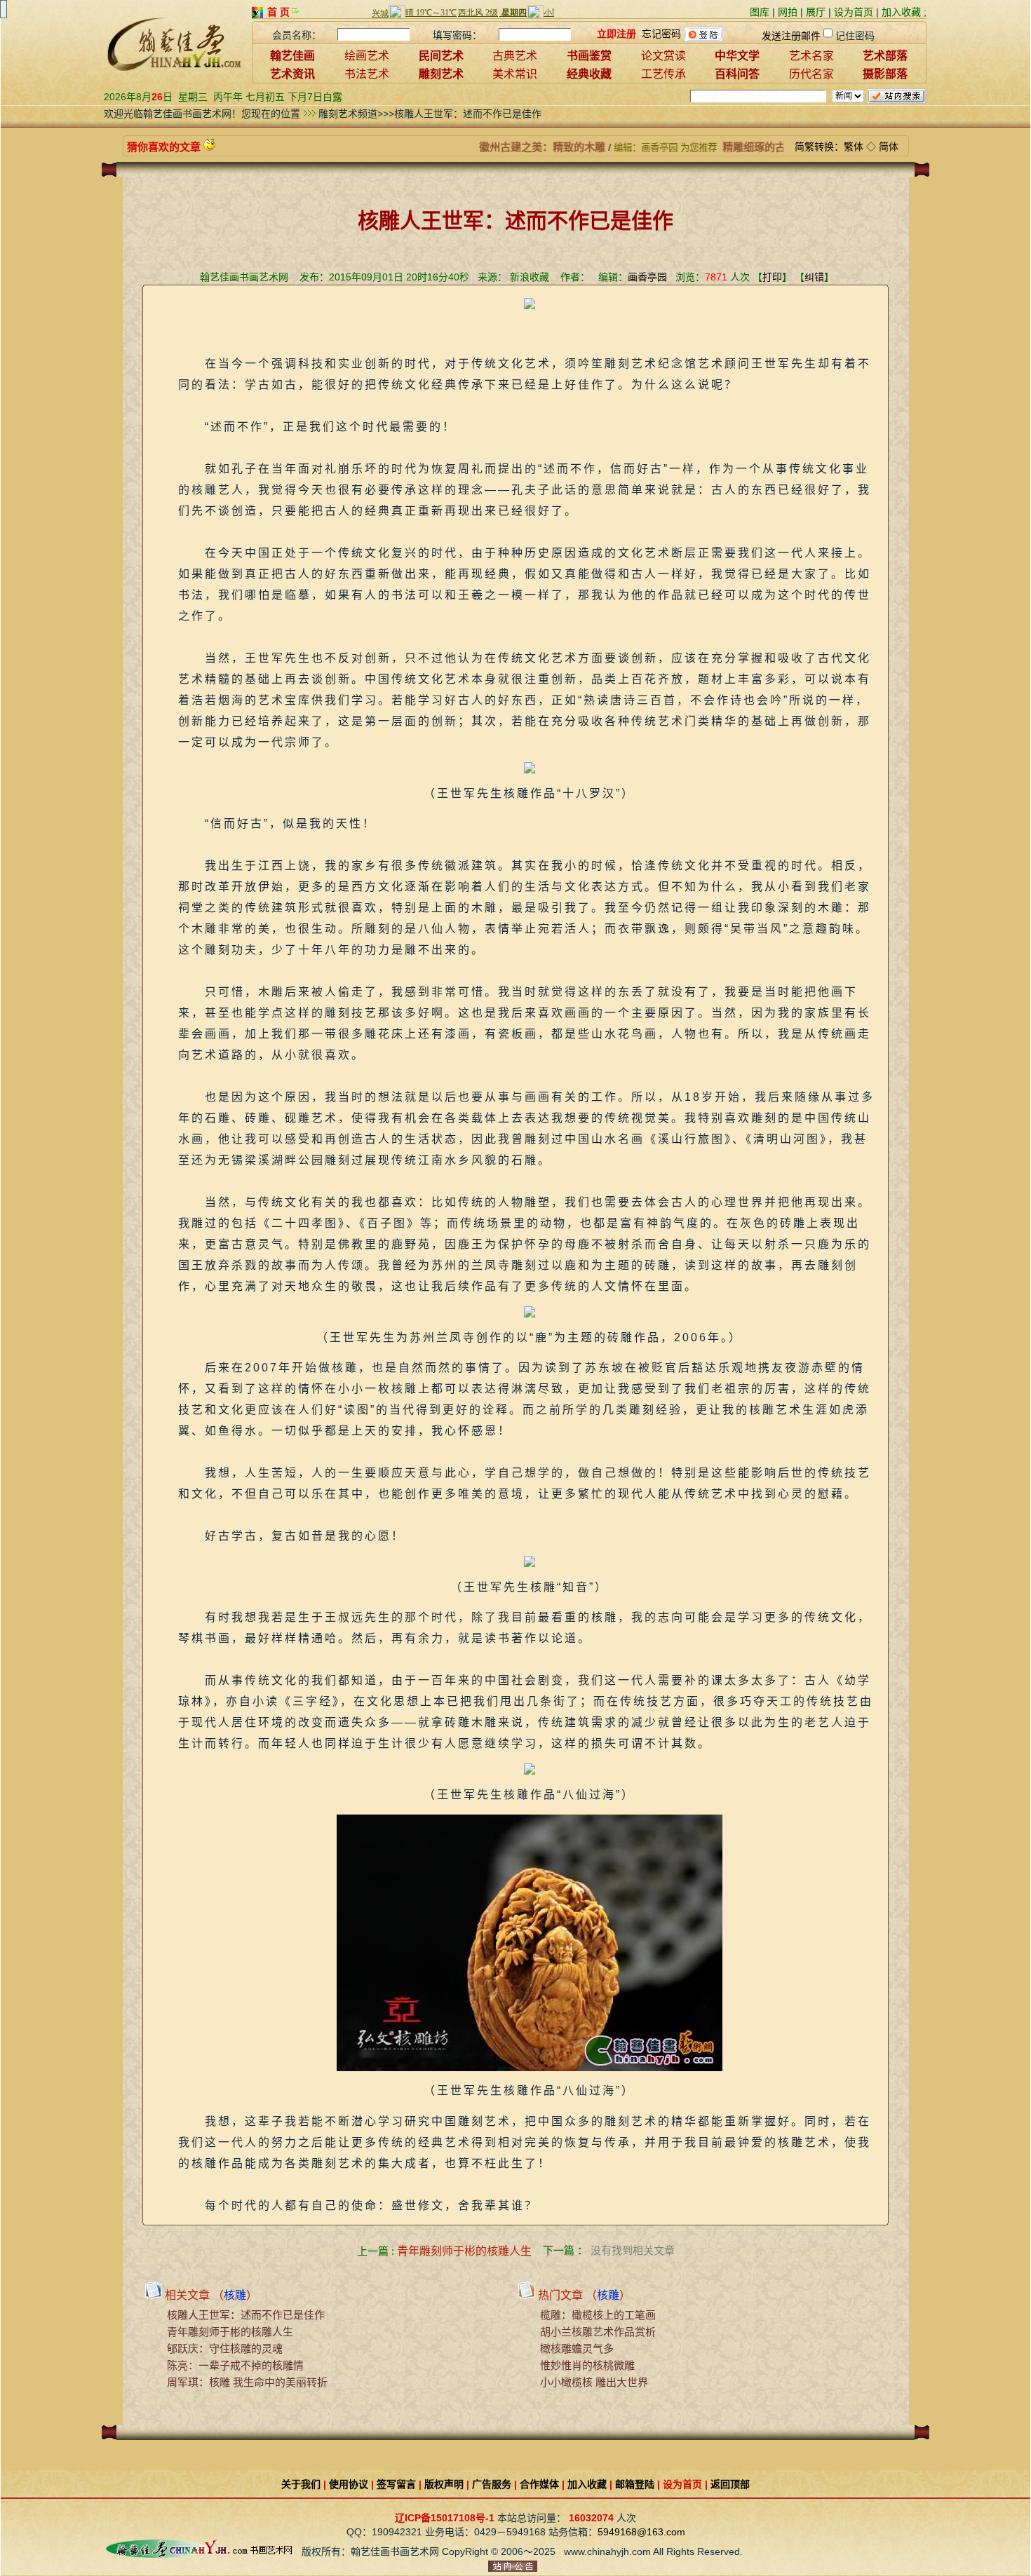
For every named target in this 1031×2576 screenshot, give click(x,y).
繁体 (854, 147)
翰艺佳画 (292, 56)
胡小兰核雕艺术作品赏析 (598, 2332)
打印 (772, 277)
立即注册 (616, 34)
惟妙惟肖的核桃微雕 (587, 2365)
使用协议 (349, 2484)
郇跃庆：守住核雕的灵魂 (225, 2348)
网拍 (788, 12)
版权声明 (444, 2484)
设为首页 (854, 12)
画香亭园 (647, 277)
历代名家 (811, 74)
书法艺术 (367, 74)
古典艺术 (515, 56)
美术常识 (515, 74)
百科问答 (737, 74)
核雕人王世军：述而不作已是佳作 (246, 2315)
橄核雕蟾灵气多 (577, 2348)
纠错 (814, 277)
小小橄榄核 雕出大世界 (594, 2382)
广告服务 (492, 2484)
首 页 (278, 12)
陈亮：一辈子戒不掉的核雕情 (235, 2365)
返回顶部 (730, 2484)
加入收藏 (901, 12)
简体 (889, 147)
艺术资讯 (292, 74)
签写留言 (396, 2484)
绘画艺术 (367, 56)
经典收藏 (589, 74)
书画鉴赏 (589, 56)
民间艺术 (441, 56)
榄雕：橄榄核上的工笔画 (598, 2315)
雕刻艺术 (441, 74)
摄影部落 (885, 74)
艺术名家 (811, 56)
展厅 (816, 12)
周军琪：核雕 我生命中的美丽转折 (247, 2382)
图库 (760, 12)
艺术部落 (885, 56)
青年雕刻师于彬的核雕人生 (464, 2251)
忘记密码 (661, 34)
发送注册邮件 (791, 36)
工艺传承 (663, 74)
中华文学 (737, 56)
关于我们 (301, 2484)
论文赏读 (663, 56)
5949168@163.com (641, 2532)
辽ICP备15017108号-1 (445, 2518)
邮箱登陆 (635, 2484)
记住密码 (855, 36)
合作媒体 (539, 2484)
